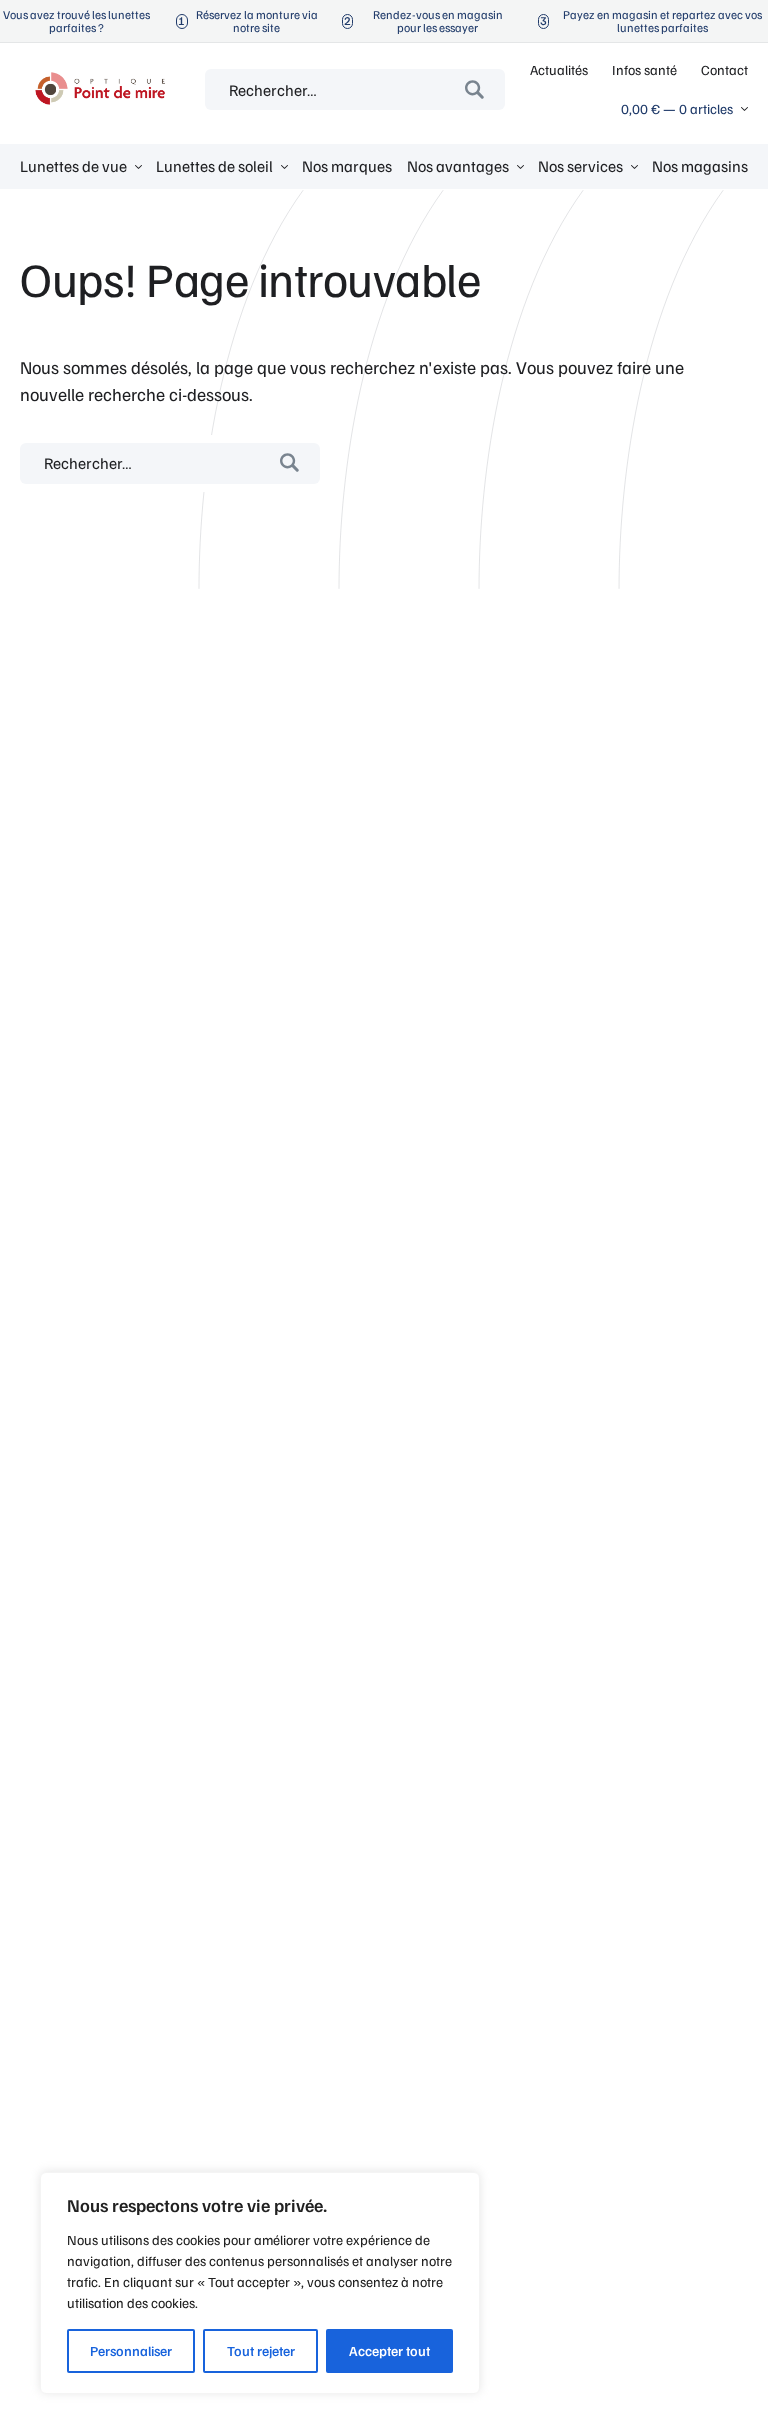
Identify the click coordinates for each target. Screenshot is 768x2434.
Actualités (559, 69)
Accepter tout (389, 2350)
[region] (260, 2283)
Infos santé (644, 69)
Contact (724, 69)
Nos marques (347, 166)
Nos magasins (700, 166)
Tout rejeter (261, 2350)
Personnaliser (131, 2350)
